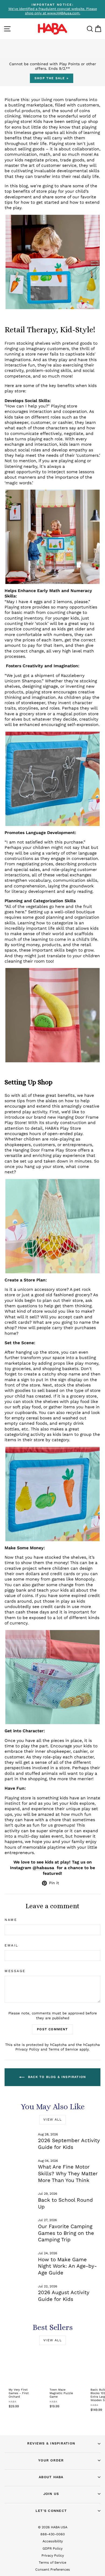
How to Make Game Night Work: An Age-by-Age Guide (67, 2266)
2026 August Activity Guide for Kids (64, 2296)
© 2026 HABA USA (53, 2527)
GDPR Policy (52, 2548)
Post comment (52, 2029)
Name (11, 1920)
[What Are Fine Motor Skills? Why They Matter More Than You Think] (19, 2167)
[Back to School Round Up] (19, 2200)
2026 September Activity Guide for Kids (69, 2144)
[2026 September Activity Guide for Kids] (19, 2141)
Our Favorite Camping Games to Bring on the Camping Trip (66, 2233)
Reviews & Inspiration (51, 2443)
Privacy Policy (27, 2049)
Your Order (51, 2460)
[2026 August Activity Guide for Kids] (19, 2293)
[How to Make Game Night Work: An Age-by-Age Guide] (19, 2259)
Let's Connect (51, 2511)
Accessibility (53, 2541)
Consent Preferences (53, 2569)
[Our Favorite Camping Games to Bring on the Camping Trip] (19, 2226)
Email (11, 1945)
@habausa (43, 1868)
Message (15, 1971)
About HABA (51, 2477)
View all (52, 2119)
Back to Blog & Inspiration (56, 2077)
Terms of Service (63, 2049)
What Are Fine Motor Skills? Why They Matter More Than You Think (68, 2173)
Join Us (51, 2494)
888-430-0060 (53, 2534)
